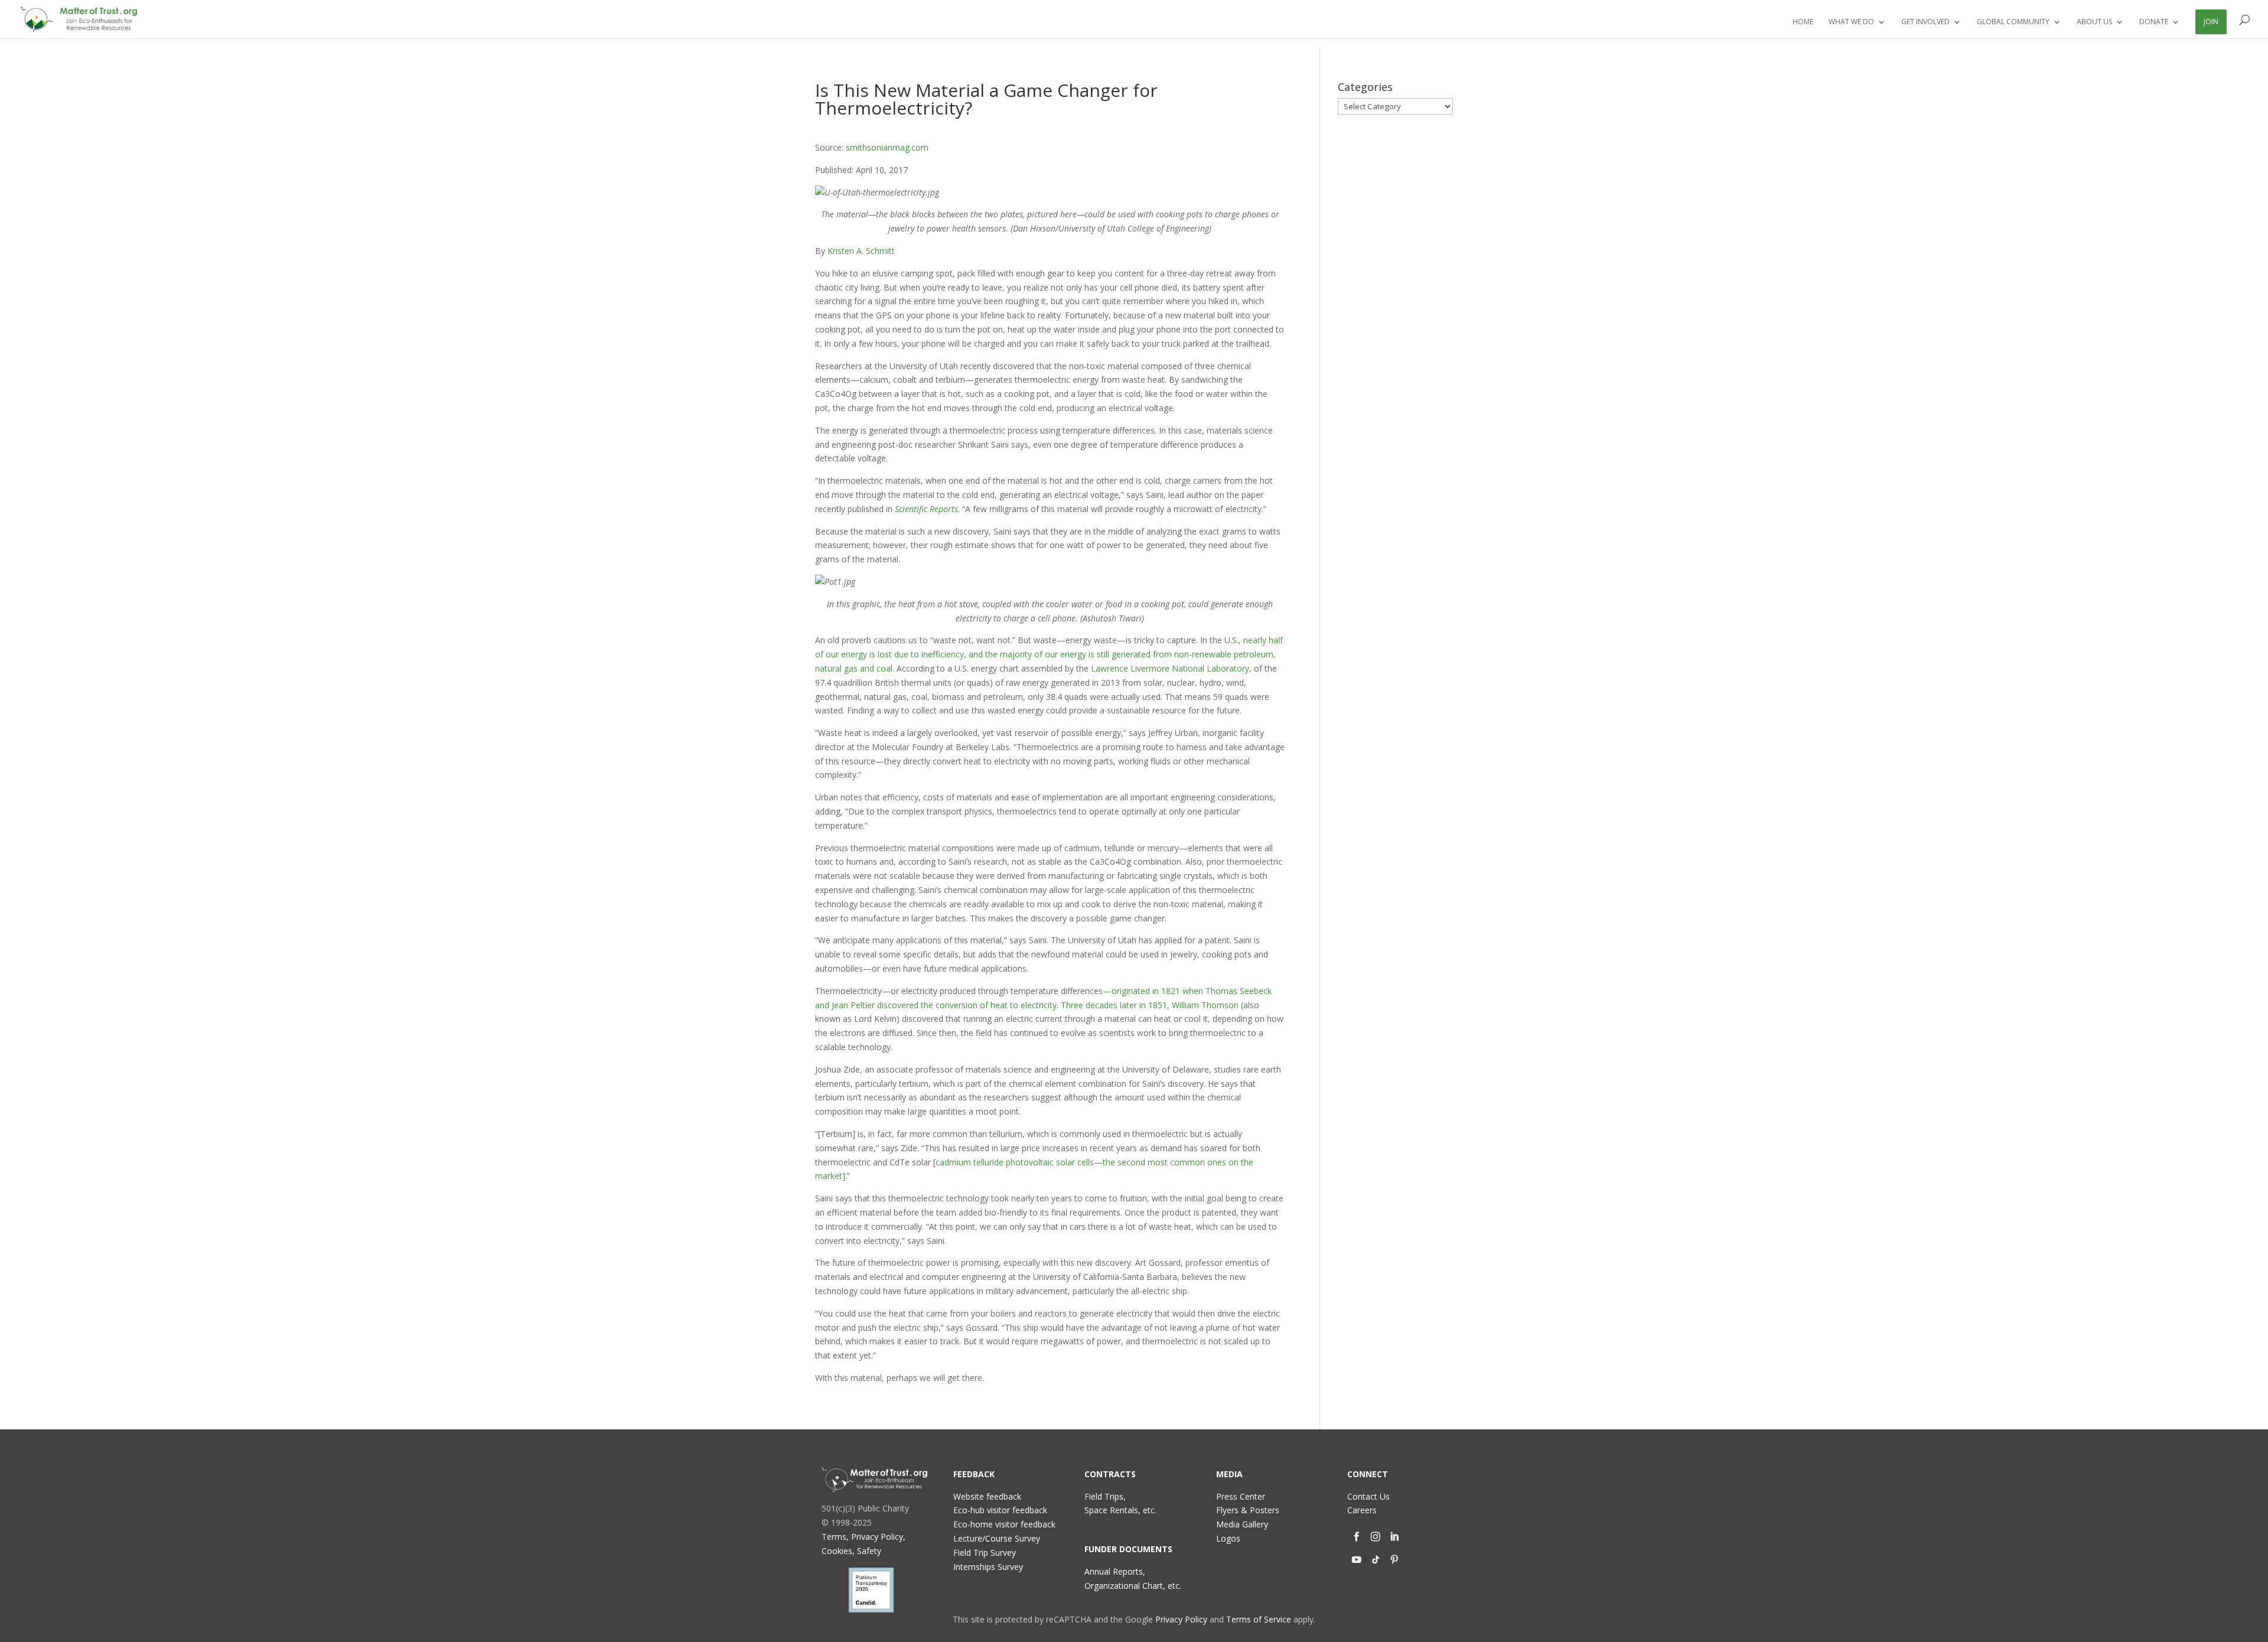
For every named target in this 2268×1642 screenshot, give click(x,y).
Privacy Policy (1181, 1619)
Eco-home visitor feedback (1004, 1524)
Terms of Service (1259, 1619)
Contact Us (1368, 1496)
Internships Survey (988, 1567)
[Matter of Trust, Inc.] (874, 1480)
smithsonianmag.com (887, 147)
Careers (1362, 1510)
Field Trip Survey (985, 1553)
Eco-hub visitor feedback (1000, 1510)
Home (1803, 22)
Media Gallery (1242, 1524)
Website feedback (987, 1496)
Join (2211, 22)
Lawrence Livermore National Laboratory (1170, 668)
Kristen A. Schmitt (861, 251)
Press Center (1241, 1496)
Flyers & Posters (1248, 1510)
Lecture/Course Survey (997, 1538)
